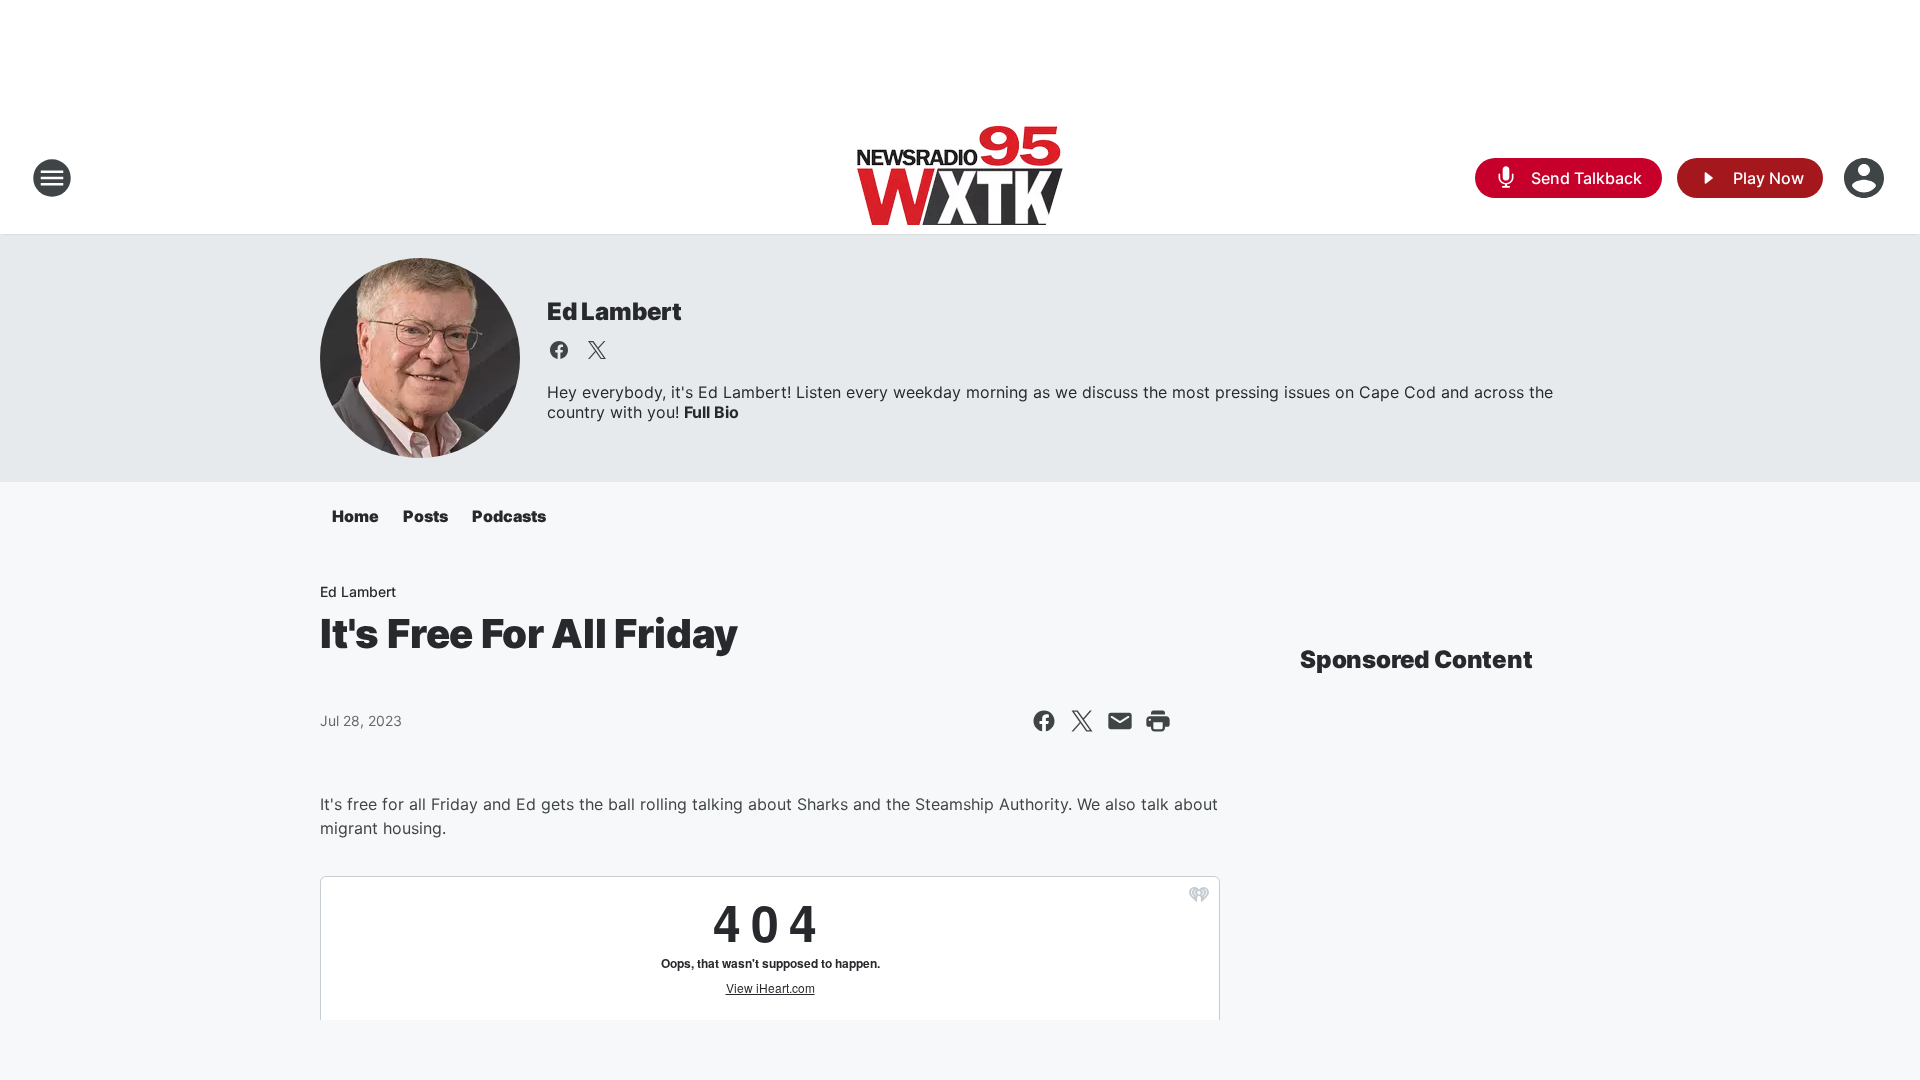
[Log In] (1866, 178)
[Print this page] (1158, 721)
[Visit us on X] (597, 350)
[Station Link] (960, 178)
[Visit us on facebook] (559, 350)
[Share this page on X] (1082, 721)
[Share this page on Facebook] (1044, 721)
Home (355, 516)
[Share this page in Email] (1120, 721)
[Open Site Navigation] (52, 178)
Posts (425, 516)
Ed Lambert (614, 311)
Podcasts (509, 516)
